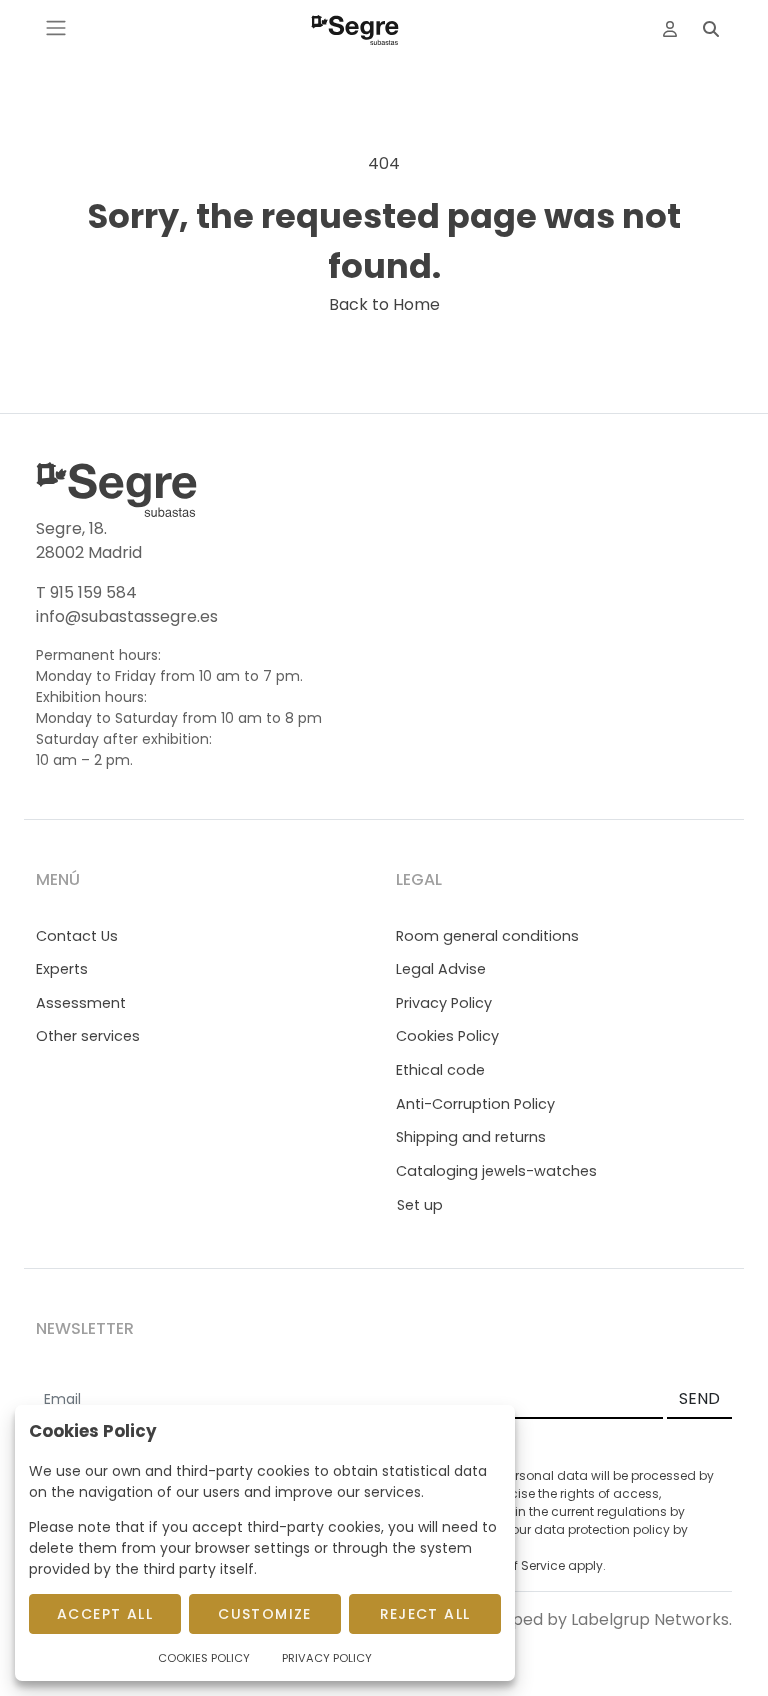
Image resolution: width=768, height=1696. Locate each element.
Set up (420, 1205)
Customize (265, 1614)
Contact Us (77, 936)
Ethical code (440, 1070)
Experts (62, 969)
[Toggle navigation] (56, 28)
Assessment (81, 1003)
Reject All (425, 1614)
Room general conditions (487, 936)
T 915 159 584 (86, 592)
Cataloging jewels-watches (496, 1171)
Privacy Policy (444, 1003)
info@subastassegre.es (127, 616)
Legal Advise (441, 969)
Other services (88, 1036)
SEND (699, 1398)
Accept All (105, 1614)
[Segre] (355, 28)
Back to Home (384, 304)
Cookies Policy (447, 1036)
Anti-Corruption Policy (475, 1104)
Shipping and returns (471, 1137)
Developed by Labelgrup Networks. (594, 1619)
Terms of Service (515, 1565)
